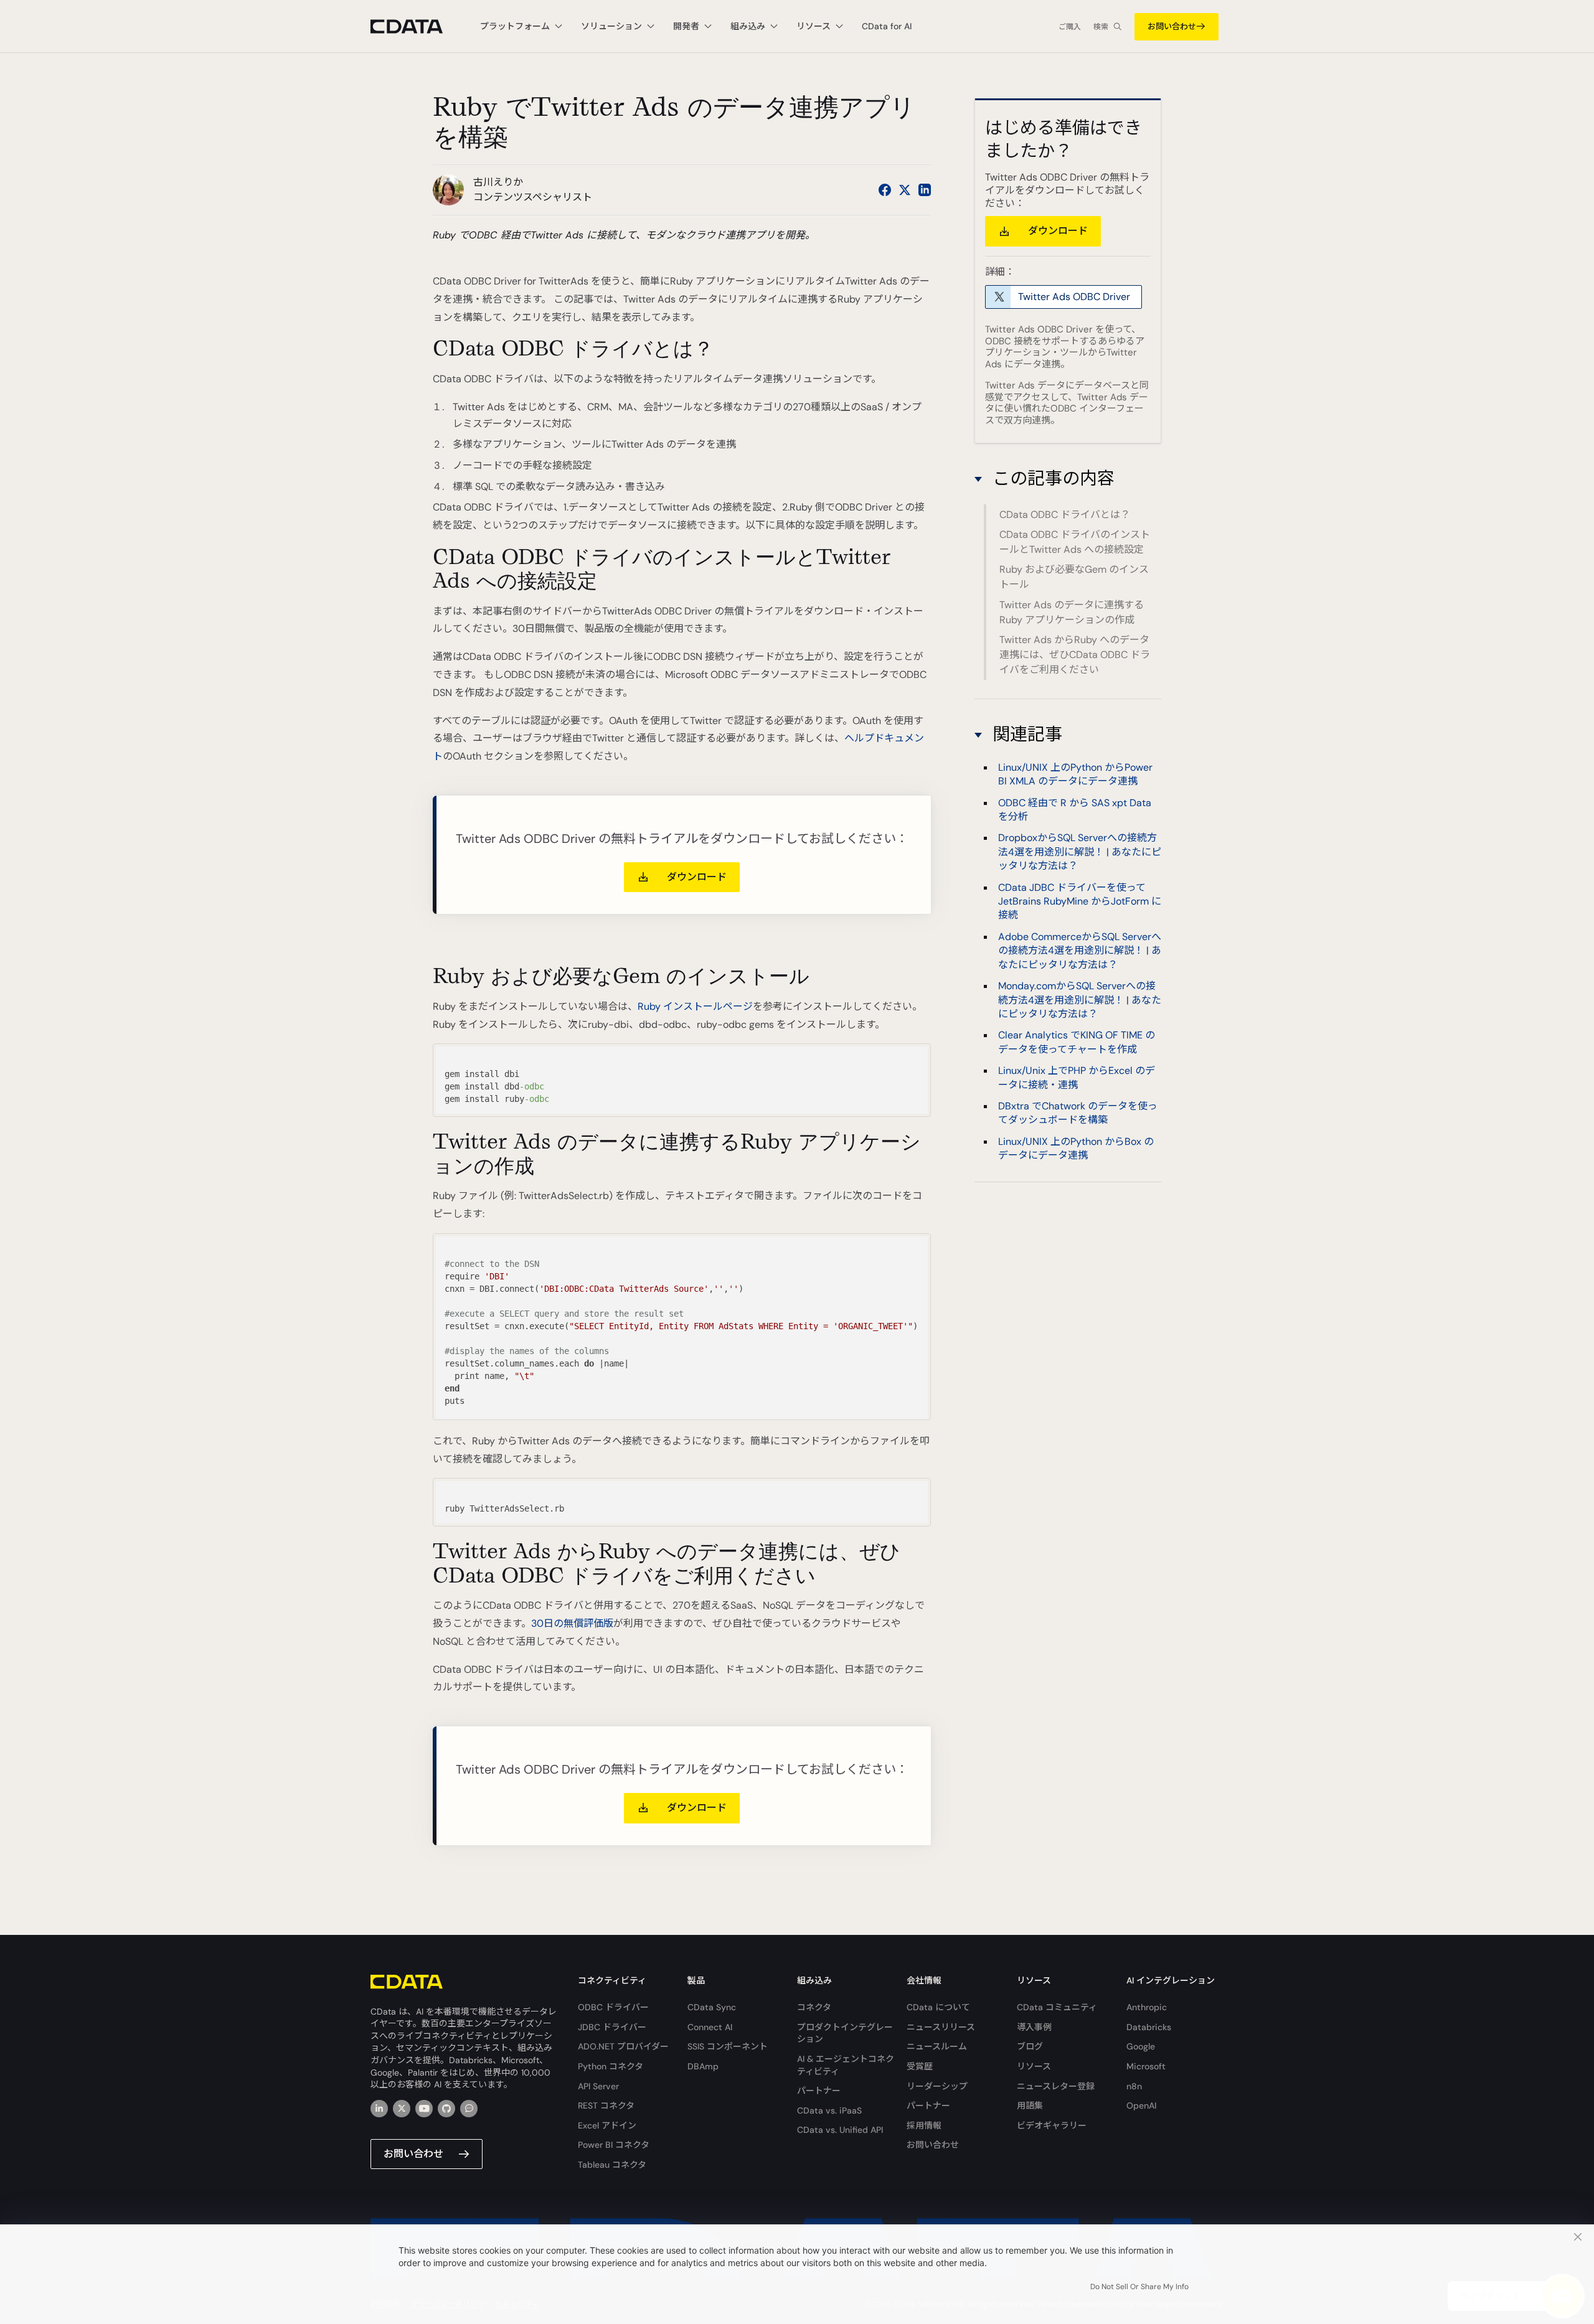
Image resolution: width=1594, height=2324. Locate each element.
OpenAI (1141, 2105)
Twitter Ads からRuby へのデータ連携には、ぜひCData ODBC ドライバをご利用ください (1075, 655)
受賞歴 (920, 2066)
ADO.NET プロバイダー (623, 2046)
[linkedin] (379, 2109)
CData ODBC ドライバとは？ (1065, 515)
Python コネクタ (611, 2066)
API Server (598, 2086)
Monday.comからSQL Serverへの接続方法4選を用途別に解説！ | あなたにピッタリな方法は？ (1080, 1000)
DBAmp (703, 2066)
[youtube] (424, 2109)
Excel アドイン (607, 2125)
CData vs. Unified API (840, 2130)
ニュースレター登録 (1056, 2086)
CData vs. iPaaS (829, 2110)
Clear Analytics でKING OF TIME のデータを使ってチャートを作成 (1077, 1042)
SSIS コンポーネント (728, 2046)
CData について (938, 2007)
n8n (1134, 2086)
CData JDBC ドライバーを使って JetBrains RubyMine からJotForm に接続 (1080, 901)
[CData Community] (469, 2109)
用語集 (1030, 2105)
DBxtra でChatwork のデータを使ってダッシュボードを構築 (1078, 1113)
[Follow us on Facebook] (885, 190)
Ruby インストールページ (695, 1006)
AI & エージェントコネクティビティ (846, 2065)
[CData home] (416, 26)
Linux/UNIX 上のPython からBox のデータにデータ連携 (1076, 1148)
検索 (1101, 27)
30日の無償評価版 (572, 1623)
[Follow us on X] (905, 190)
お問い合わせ (1172, 26)
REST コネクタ (606, 2105)
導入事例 (1034, 2027)
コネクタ (814, 2007)
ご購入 (1070, 27)
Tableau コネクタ (612, 2165)
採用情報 (924, 2125)
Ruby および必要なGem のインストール (1074, 577)
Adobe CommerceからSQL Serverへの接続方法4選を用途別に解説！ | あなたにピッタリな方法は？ (1080, 951)
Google (1141, 2046)
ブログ (1030, 2046)
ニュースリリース (941, 2027)
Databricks (1149, 2027)
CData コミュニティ (1057, 2007)
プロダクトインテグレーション (845, 2033)
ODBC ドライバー (613, 2007)
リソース (1034, 2066)
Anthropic (1147, 2007)
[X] (402, 2109)
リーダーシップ (937, 2086)
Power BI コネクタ (614, 2145)
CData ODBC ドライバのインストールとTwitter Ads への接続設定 (1075, 542)
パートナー (819, 2091)
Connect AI (710, 2027)
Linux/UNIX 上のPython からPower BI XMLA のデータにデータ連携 (1075, 774)
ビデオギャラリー (1052, 2125)
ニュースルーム (937, 2046)
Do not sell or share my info (1139, 2287)
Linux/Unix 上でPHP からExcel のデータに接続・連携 (1077, 1077)
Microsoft (1146, 2066)
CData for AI (887, 26)
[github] (446, 2109)
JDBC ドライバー (612, 2027)
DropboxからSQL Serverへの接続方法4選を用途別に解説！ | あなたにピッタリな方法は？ (1080, 852)
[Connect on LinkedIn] (925, 190)
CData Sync (712, 2007)
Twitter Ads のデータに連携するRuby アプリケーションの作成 (1072, 612)
